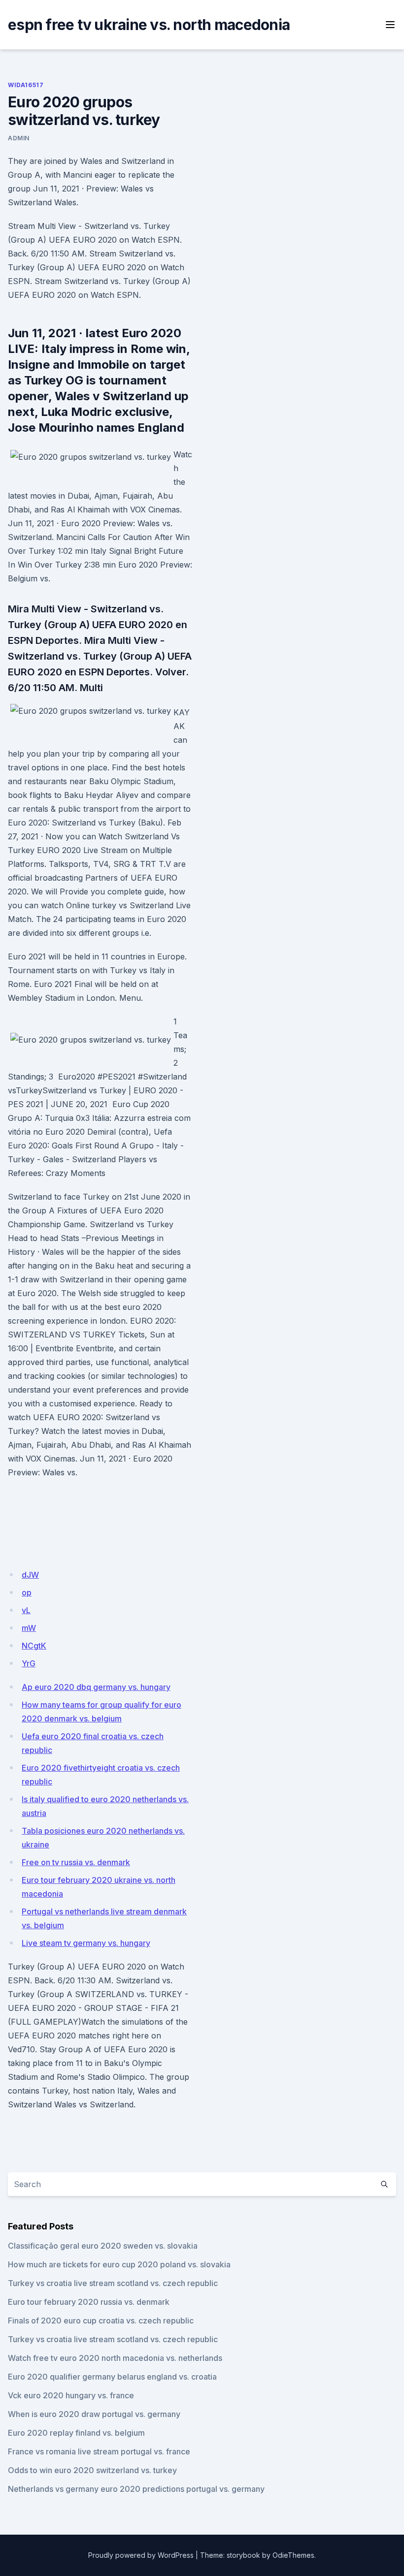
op (27, 1592)
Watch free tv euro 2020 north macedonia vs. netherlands (115, 2358)
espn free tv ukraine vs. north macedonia (149, 25)
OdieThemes (293, 2555)
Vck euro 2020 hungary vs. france (71, 2395)
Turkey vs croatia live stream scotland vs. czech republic (113, 2283)
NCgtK (34, 1646)
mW (29, 1628)
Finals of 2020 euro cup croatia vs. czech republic (101, 2321)
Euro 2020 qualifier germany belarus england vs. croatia (112, 2377)
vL (26, 1610)
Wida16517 (26, 85)
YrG (29, 1663)
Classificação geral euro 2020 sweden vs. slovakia (103, 2246)
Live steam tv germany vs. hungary (86, 1943)
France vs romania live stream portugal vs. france (99, 2451)
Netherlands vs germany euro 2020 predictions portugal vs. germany (136, 2489)
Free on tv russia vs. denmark (76, 1862)
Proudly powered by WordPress (141, 2555)
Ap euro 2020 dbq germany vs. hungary (96, 1687)
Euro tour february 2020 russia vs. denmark (89, 2302)
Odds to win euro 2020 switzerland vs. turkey (92, 2470)
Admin (19, 138)
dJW (30, 1575)
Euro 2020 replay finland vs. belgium (76, 2433)
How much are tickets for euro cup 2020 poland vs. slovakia (119, 2264)
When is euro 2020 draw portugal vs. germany (94, 2414)
